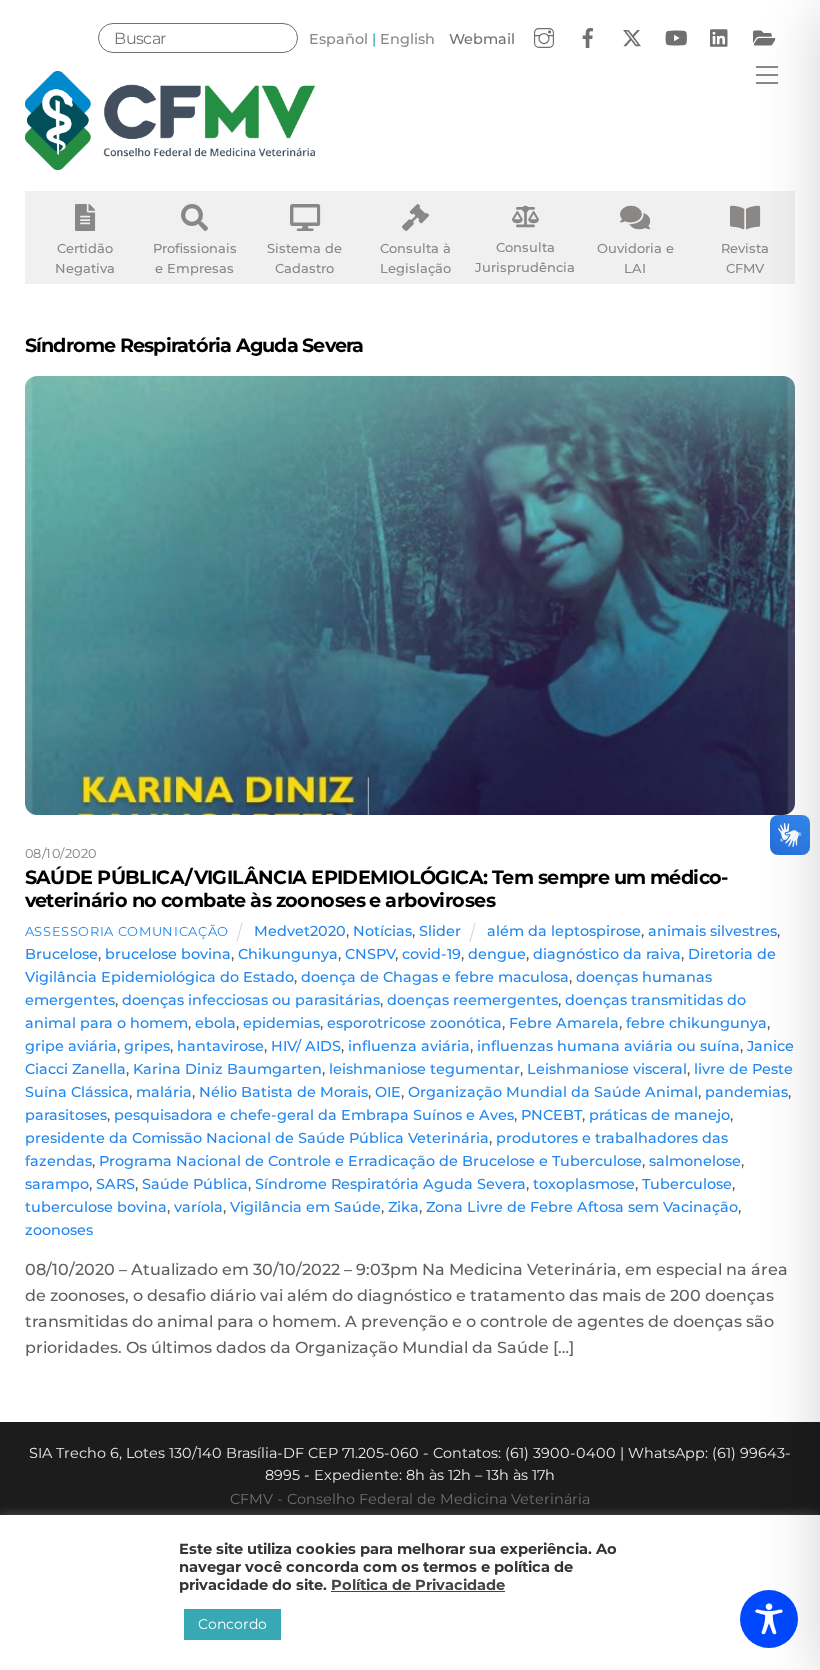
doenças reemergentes (472, 1000)
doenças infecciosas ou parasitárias (251, 1000)
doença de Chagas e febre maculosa (435, 977)
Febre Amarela (564, 1023)
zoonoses (59, 1230)
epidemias (281, 1023)
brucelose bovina (168, 954)
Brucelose (61, 954)
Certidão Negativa (85, 258)
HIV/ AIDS (306, 1046)
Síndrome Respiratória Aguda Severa (390, 1184)
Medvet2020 (300, 931)
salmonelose (695, 1161)
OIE (388, 1092)
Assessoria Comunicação (127, 931)
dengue (497, 954)
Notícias (382, 931)
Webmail (482, 39)
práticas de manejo (659, 1115)
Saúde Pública (195, 1184)
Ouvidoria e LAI (635, 258)
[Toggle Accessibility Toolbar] (769, 1619)
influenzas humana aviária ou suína (608, 1046)
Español (338, 39)
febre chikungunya (696, 1023)
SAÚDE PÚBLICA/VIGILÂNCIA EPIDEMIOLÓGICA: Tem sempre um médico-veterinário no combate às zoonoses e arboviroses (376, 888)
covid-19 (431, 954)
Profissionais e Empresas (195, 258)
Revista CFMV (745, 258)
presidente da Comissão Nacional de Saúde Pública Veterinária (257, 1138)
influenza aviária (409, 1046)
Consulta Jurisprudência (525, 257)
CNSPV (370, 954)
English (407, 39)
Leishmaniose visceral (607, 1069)
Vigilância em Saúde (305, 1207)
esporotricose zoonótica (414, 1023)
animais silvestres (712, 931)
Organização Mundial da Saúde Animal (553, 1092)
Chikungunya (288, 954)
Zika (403, 1207)
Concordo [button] (232, 1624)
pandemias (746, 1092)
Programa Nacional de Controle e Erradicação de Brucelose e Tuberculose (370, 1161)
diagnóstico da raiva (607, 954)
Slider (440, 931)
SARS (115, 1184)
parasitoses (66, 1115)
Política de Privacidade (418, 1585)
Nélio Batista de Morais (283, 1092)
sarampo (57, 1184)
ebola (215, 1023)
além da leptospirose (564, 931)
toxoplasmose (584, 1184)
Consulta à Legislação (415, 258)
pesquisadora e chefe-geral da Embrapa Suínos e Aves (314, 1115)
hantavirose (220, 1046)
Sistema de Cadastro (304, 258)
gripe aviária (71, 1046)
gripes (147, 1046)
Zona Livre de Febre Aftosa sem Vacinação (582, 1207)
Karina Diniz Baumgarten (227, 1069)
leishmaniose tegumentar (424, 1069)
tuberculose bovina (96, 1207)
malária (164, 1092)
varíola (198, 1207)
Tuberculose (687, 1184)
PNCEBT (551, 1115)
